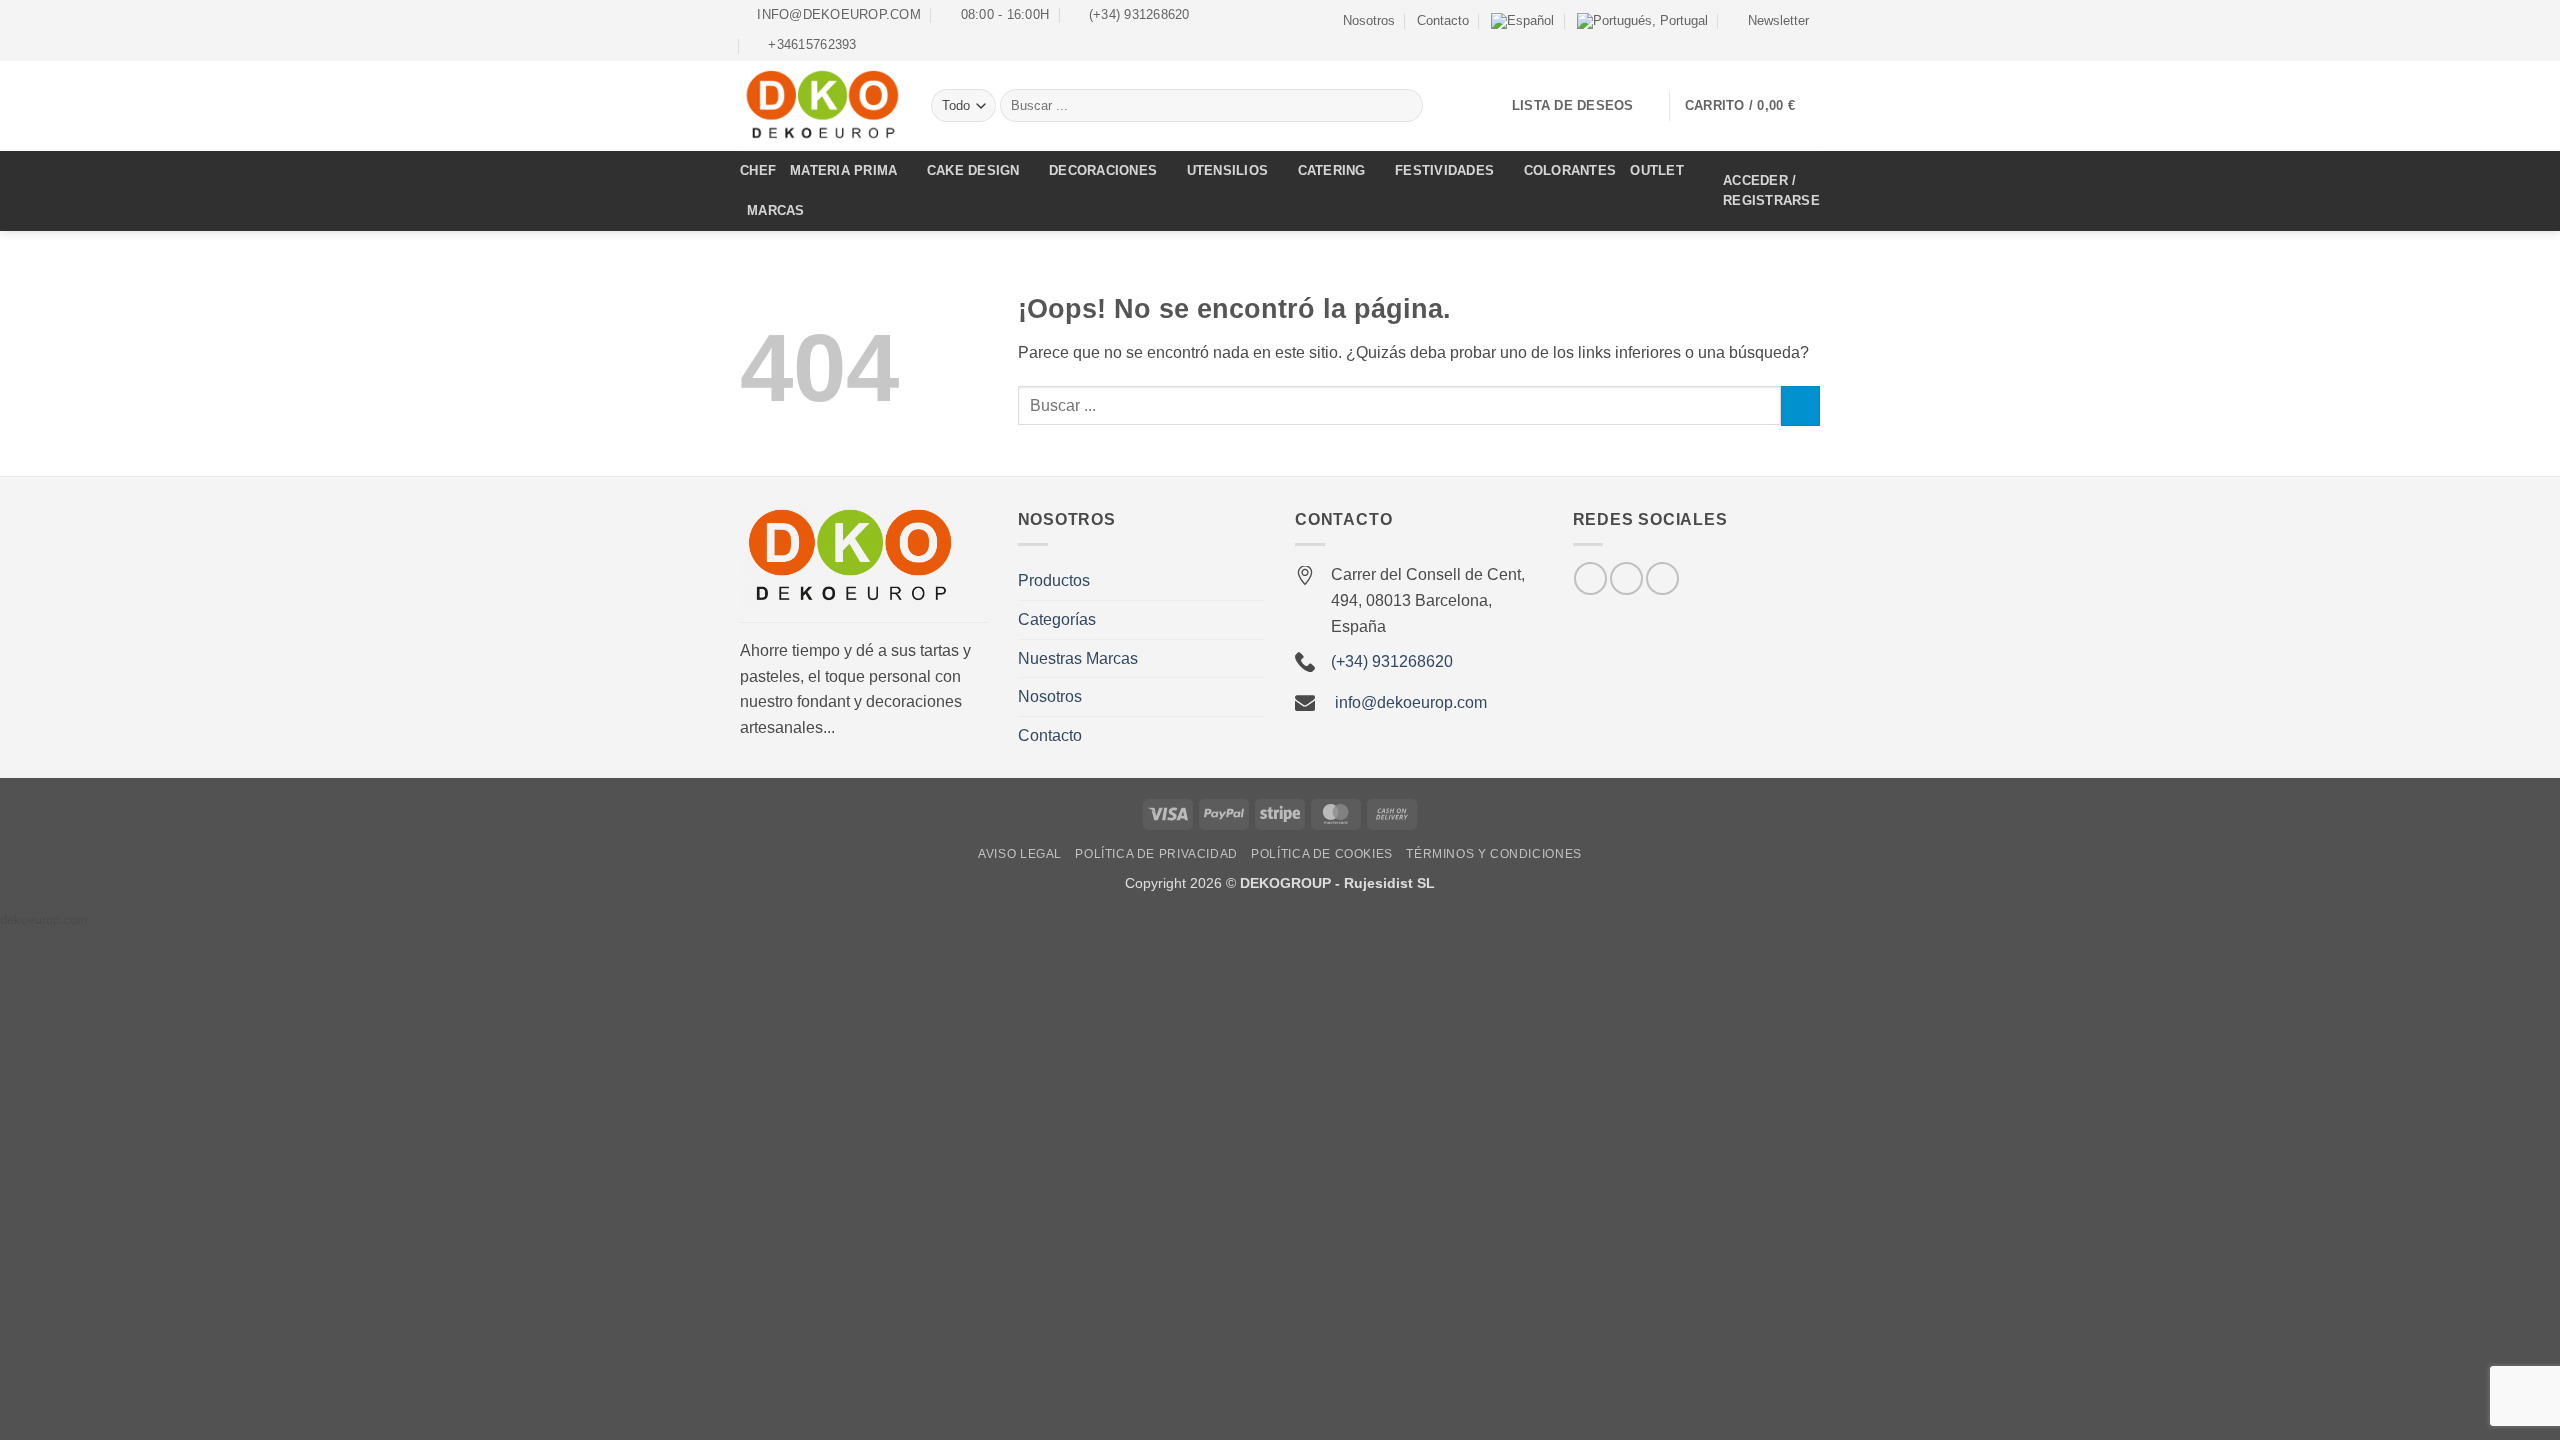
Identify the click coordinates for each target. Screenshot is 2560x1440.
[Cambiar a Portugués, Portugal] (1642, 21)
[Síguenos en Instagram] (1791, 43)
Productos (1054, 580)
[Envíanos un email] (1810, 43)
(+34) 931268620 (1392, 661)
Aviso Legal (1020, 854)
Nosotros (1369, 20)
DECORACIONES (1103, 170)
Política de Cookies (1322, 854)
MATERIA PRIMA (843, 170)
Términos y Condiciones (1493, 854)
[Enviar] (1404, 106)
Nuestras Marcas (1078, 658)
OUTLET (1657, 170)
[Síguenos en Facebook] (1772, 43)
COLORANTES (1570, 170)
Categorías (1057, 619)
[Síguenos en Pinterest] (1662, 578)
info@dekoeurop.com (1411, 702)
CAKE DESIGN (973, 170)
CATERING (1332, 170)
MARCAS (776, 210)
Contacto (1443, 20)
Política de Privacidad (1156, 854)
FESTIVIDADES (1444, 170)
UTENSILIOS (1228, 170)
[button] (1769, 21)
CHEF (758, 170)
